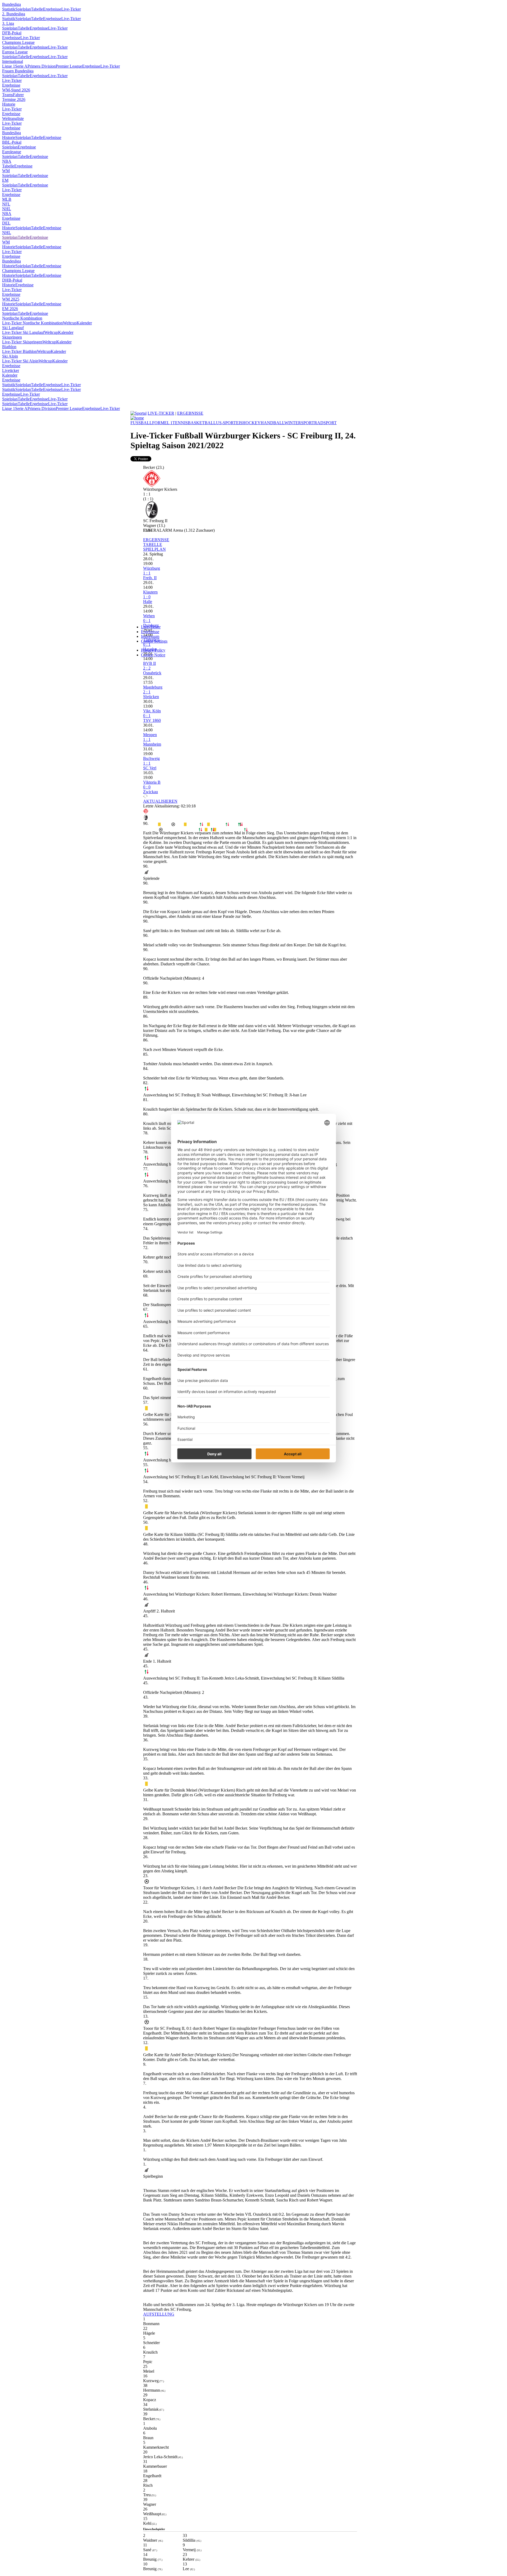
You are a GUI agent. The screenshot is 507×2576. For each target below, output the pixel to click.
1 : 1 (147, 573)
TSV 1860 (152, 720)
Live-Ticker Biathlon (20, 351)
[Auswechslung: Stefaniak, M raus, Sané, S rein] (227, 825)
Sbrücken (151, 697)
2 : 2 (147, 668)
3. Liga (8, 23)
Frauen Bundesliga (18, 71)
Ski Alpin (10, 356)
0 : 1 (147, 621)
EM (5, 180)
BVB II (149, 663)
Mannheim (152, 744)
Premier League (69, 66)
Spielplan (23, 9)
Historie (9, 104)
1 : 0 (147, 597)
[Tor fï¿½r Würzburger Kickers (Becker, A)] (173, 825)
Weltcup (70, 323)
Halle (148, 602)
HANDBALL (273, 423)
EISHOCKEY (248, 423)
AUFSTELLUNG (159, 2314)
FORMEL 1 (162, 423)
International (13, 61)
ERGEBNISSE (190, 413)
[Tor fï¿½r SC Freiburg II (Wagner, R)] (161, 830)
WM (6, 171)
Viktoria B (152, 782)
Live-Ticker (71, 9)
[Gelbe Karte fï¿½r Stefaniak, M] (208, 825)
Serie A (21, 66)
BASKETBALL (202, 423)
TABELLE (153, 544)
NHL (7, 209)
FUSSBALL (141, 423)
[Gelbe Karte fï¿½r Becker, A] (159, 825)
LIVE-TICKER (161, 413)
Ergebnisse (52, 9)
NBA (7, 161)
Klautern (150, 592)
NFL (6, 204)
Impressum (150, 636)
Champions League (18, 42)
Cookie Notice (153, 655)
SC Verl (150, 768)
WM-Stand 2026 (16, 90)
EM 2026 (10, 309)
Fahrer (18, 95)
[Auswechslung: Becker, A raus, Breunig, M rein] (241, 825)
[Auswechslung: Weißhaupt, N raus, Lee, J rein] (246, 830)
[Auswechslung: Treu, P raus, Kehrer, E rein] (213, 830)
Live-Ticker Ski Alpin (20, 361)
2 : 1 (147, 692)
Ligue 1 (9, 66)
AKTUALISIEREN (160, 801)
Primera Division (42, 66)
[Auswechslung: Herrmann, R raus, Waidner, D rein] (201, 825)
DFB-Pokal (12, 33)
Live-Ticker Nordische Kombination (32, 323)
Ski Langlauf (13, 328)
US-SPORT (226, 423)
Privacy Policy (153, 650)
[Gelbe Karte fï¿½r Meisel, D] (185, 825)
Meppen (150, 735)
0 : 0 (147, 787)
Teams (8, 95)
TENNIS (180, 423)
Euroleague (12, 152)
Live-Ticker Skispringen (22, 342)
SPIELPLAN (154, 549)
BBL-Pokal (12, 142)
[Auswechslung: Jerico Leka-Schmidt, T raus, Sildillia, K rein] (200, 830)
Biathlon (9, 347)
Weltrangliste (13, 118)
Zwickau (151, 792)
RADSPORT (325, 423)
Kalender (84, 323)
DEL (6, 223)
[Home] (137, 418)
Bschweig (151, 758)
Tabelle (37, 9)
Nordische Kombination (22, 318)
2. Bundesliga (14, 14)
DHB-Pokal (12, 280)
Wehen (149, 616)
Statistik (9, 9)
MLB (7, 199)
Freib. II (150, 578)
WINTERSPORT (299, 423)
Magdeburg (153, 687)
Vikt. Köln (152, 711)
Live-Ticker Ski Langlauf (23, 332)
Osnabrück (152, 673)
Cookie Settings (154, 641)
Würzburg (152, 568)
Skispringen (12, 337)
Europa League (15, 52)
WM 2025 (11, 299)
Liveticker (11, 370)
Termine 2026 (14, 99)
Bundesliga (11, 4)
